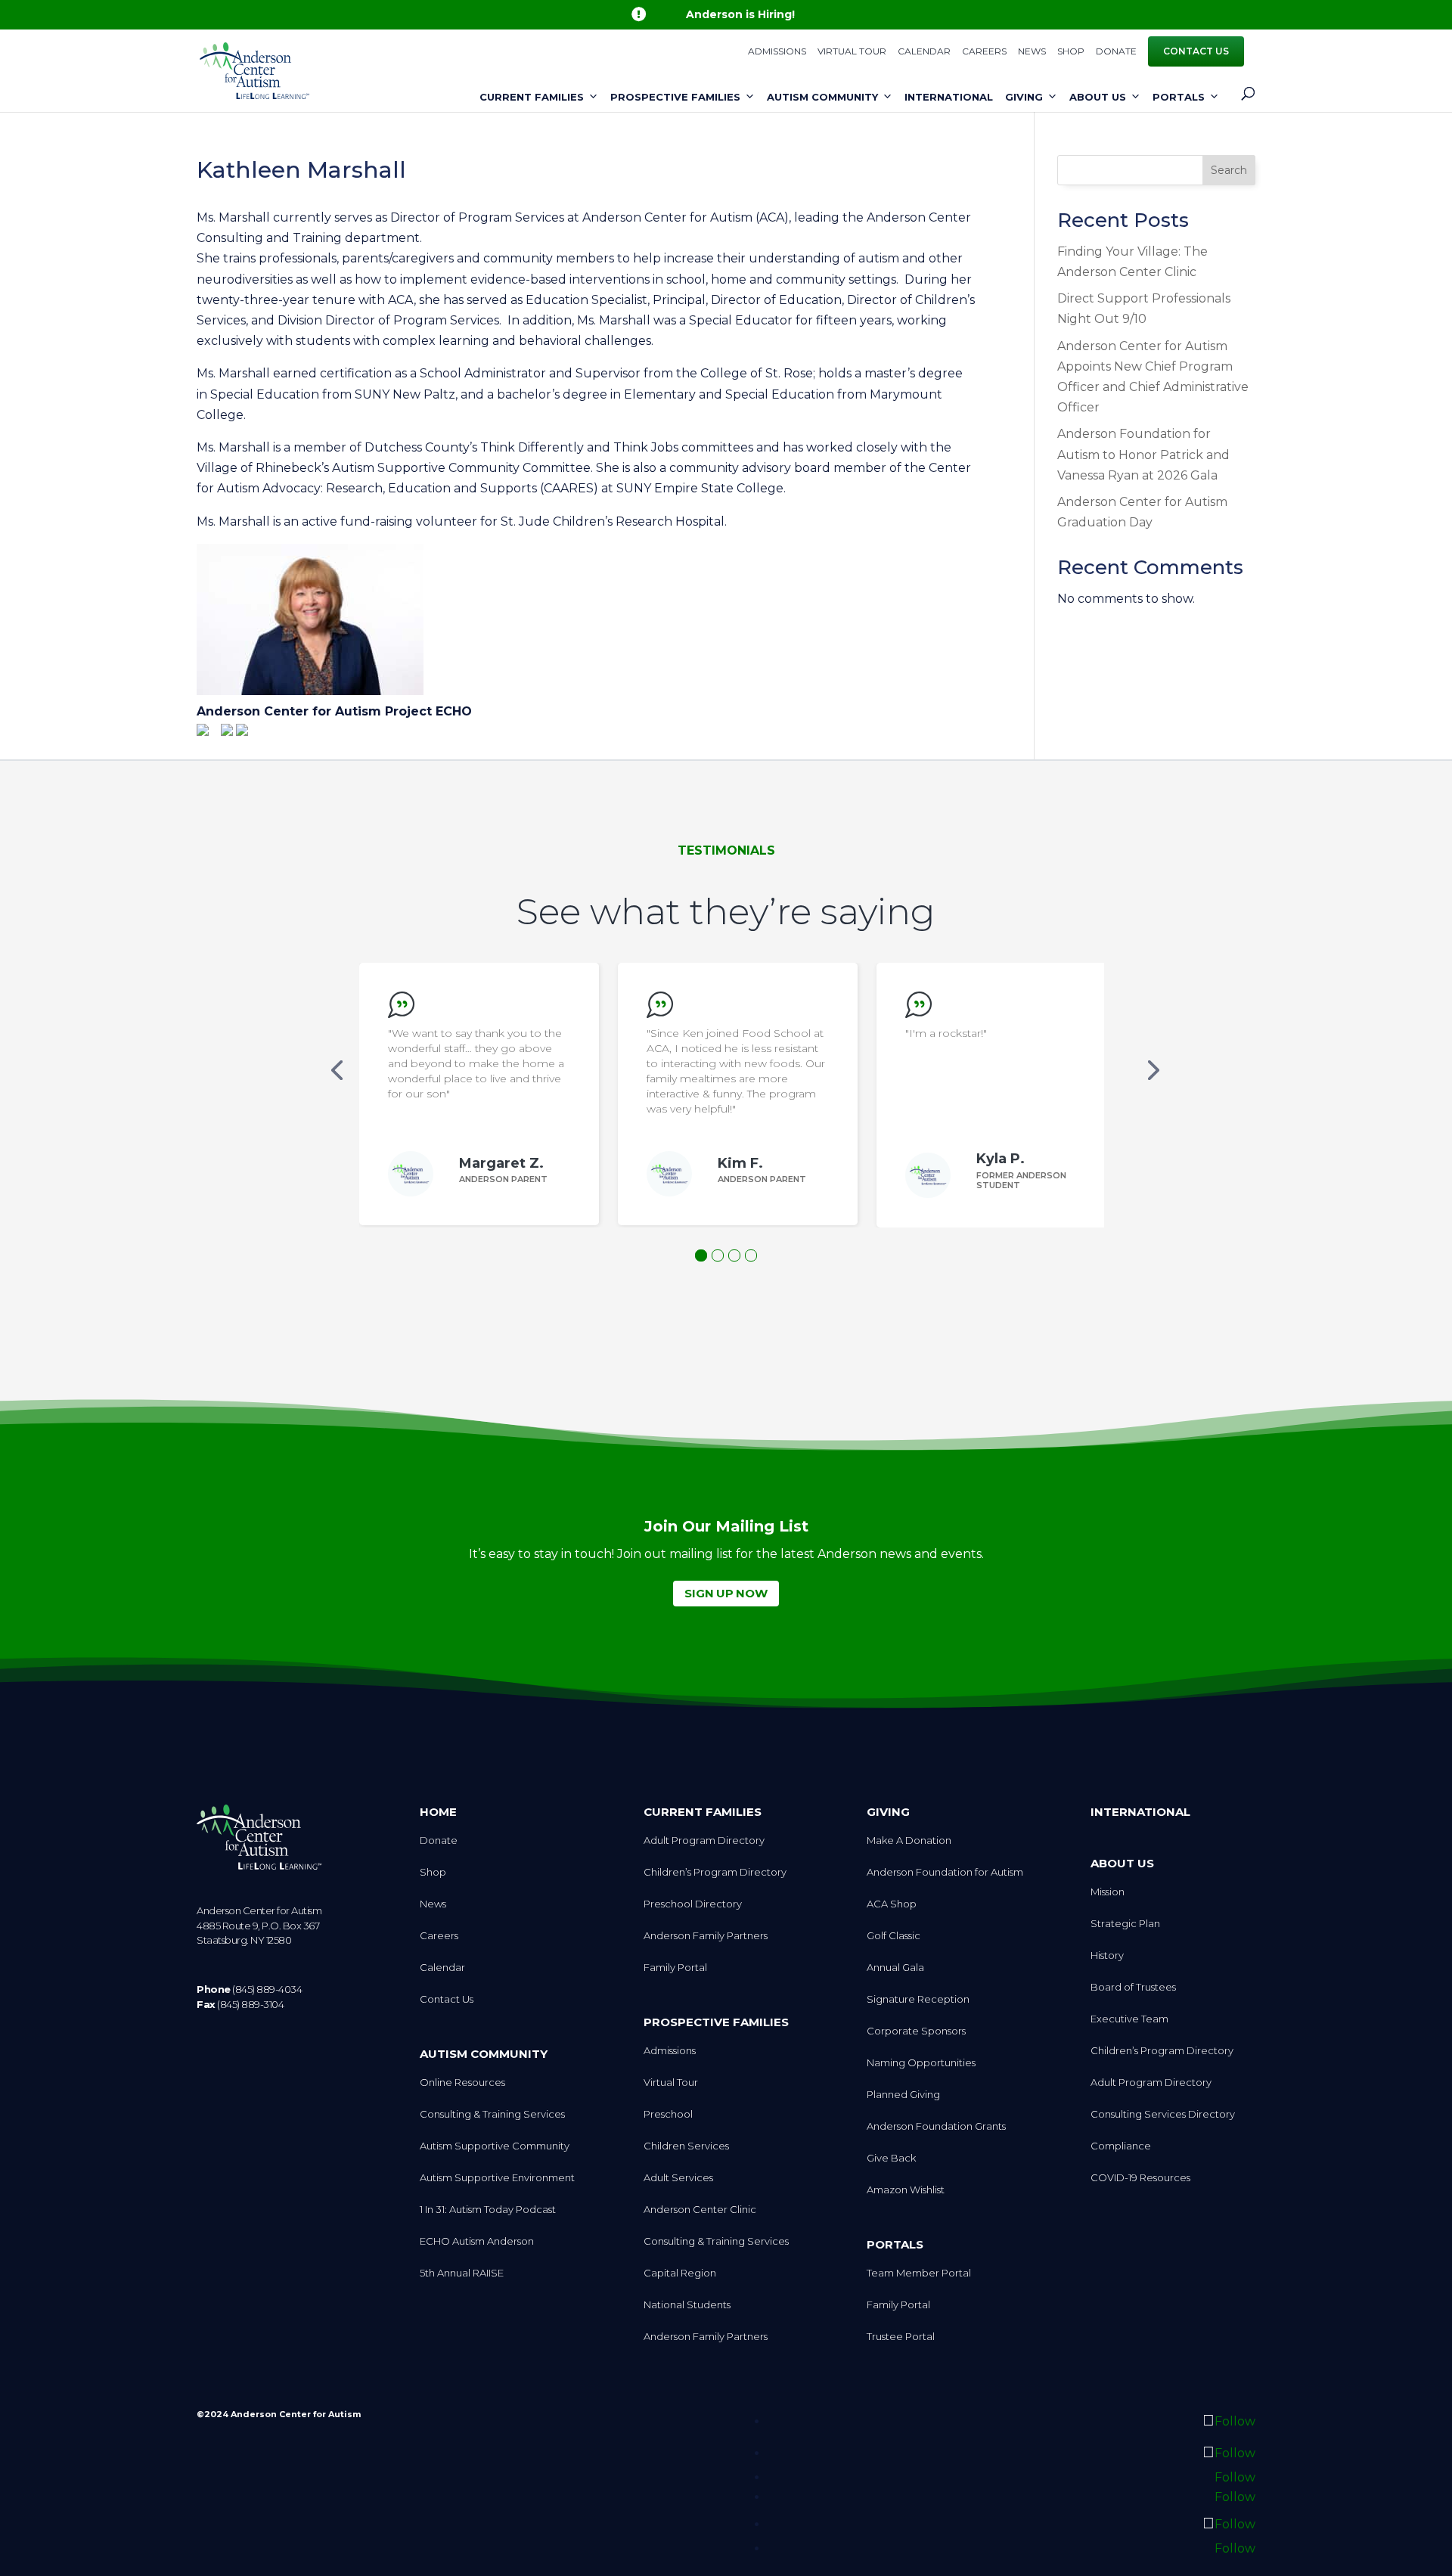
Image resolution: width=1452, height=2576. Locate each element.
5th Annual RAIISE (462, 2273)
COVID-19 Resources (1140, 2178)
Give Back (891, 2158)
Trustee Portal (901, 2337)
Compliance (1121, 2146)
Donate (1116, 52)
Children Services (686, 2146)
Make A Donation (909, 1840)
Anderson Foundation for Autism (945, 1872)
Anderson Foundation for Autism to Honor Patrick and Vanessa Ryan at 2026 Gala (1143, 454)
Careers (984, 52)
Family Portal (675, 1968)
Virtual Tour (852, 52)
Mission (1108, 1892)
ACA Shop (892, 1904)
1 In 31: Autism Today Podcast (488, 2210)
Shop (1071, 52)
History (1107, 1955)
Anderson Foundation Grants (936, 2126)
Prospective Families (675, 97)
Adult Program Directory (704, 1840)
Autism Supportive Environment (497, 2178)
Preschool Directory (693, 1904)
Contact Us (1196, 51)
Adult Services (678, 2178)
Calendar (924, 52)
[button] (337, 1069)
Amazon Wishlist (906, 2190)
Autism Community (822, 97)
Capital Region (680, 2273)
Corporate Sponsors (916, 2031)
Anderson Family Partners (706, 1936)
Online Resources (462, 2083)
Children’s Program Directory (715, 1872)
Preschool (668, 2114)
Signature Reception (918, 1999)
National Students (687, 2305)
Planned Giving (903, 2095)
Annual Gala (895, 1968)
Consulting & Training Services (492, 2114)
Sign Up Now (726, 1593)
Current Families (532, 97)
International (949, 97)
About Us (1098, 97)
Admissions (777, 52)
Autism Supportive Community (495, 2146)
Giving (1024, 97)
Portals (1179, 97)
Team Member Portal (919, 2273)
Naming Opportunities (921, 2063)
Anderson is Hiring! (740, 14)
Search (1229, 170)
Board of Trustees (1133, 1987)
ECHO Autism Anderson (477, 2241)
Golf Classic (894, 1936)
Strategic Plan (1125, 1924)
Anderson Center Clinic (700, 2210)
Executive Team (1129, 2019)
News (1032, 52)
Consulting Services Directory (1163, 2114)
